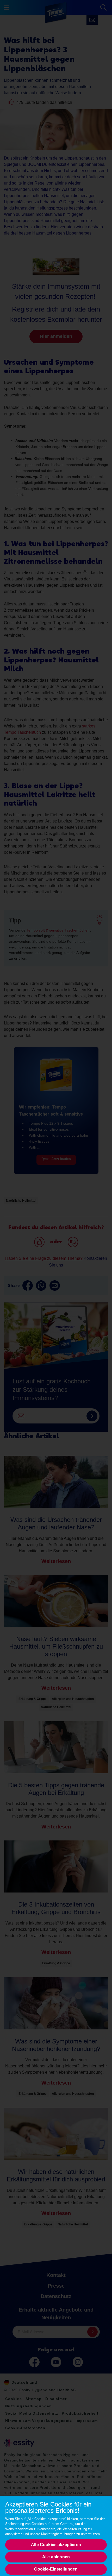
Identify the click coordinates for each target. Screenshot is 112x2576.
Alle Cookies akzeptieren (56, 2545)
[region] (56, 2536)
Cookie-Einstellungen (56, 2569)
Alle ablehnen (56, 2557)
